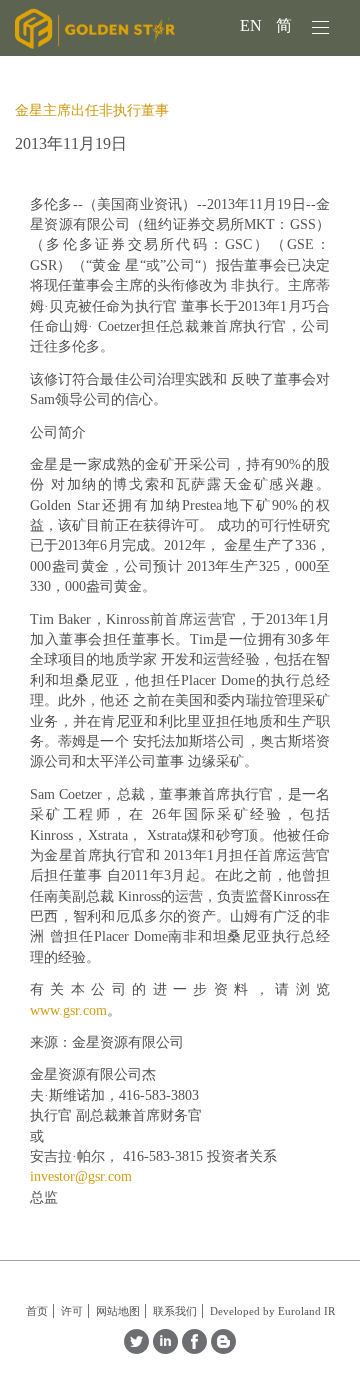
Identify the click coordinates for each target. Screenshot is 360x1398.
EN (253, 25)
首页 (37, 1311)
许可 (72, 1311)
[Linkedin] (165, 1348)
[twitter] (136, 1348)
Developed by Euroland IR (272, 1311)
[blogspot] (223, 1348)
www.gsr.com (68, 1010)
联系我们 (175, 1311)
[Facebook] (194, 1348)
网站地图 (118, 1311)
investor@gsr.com (81, 1176)
